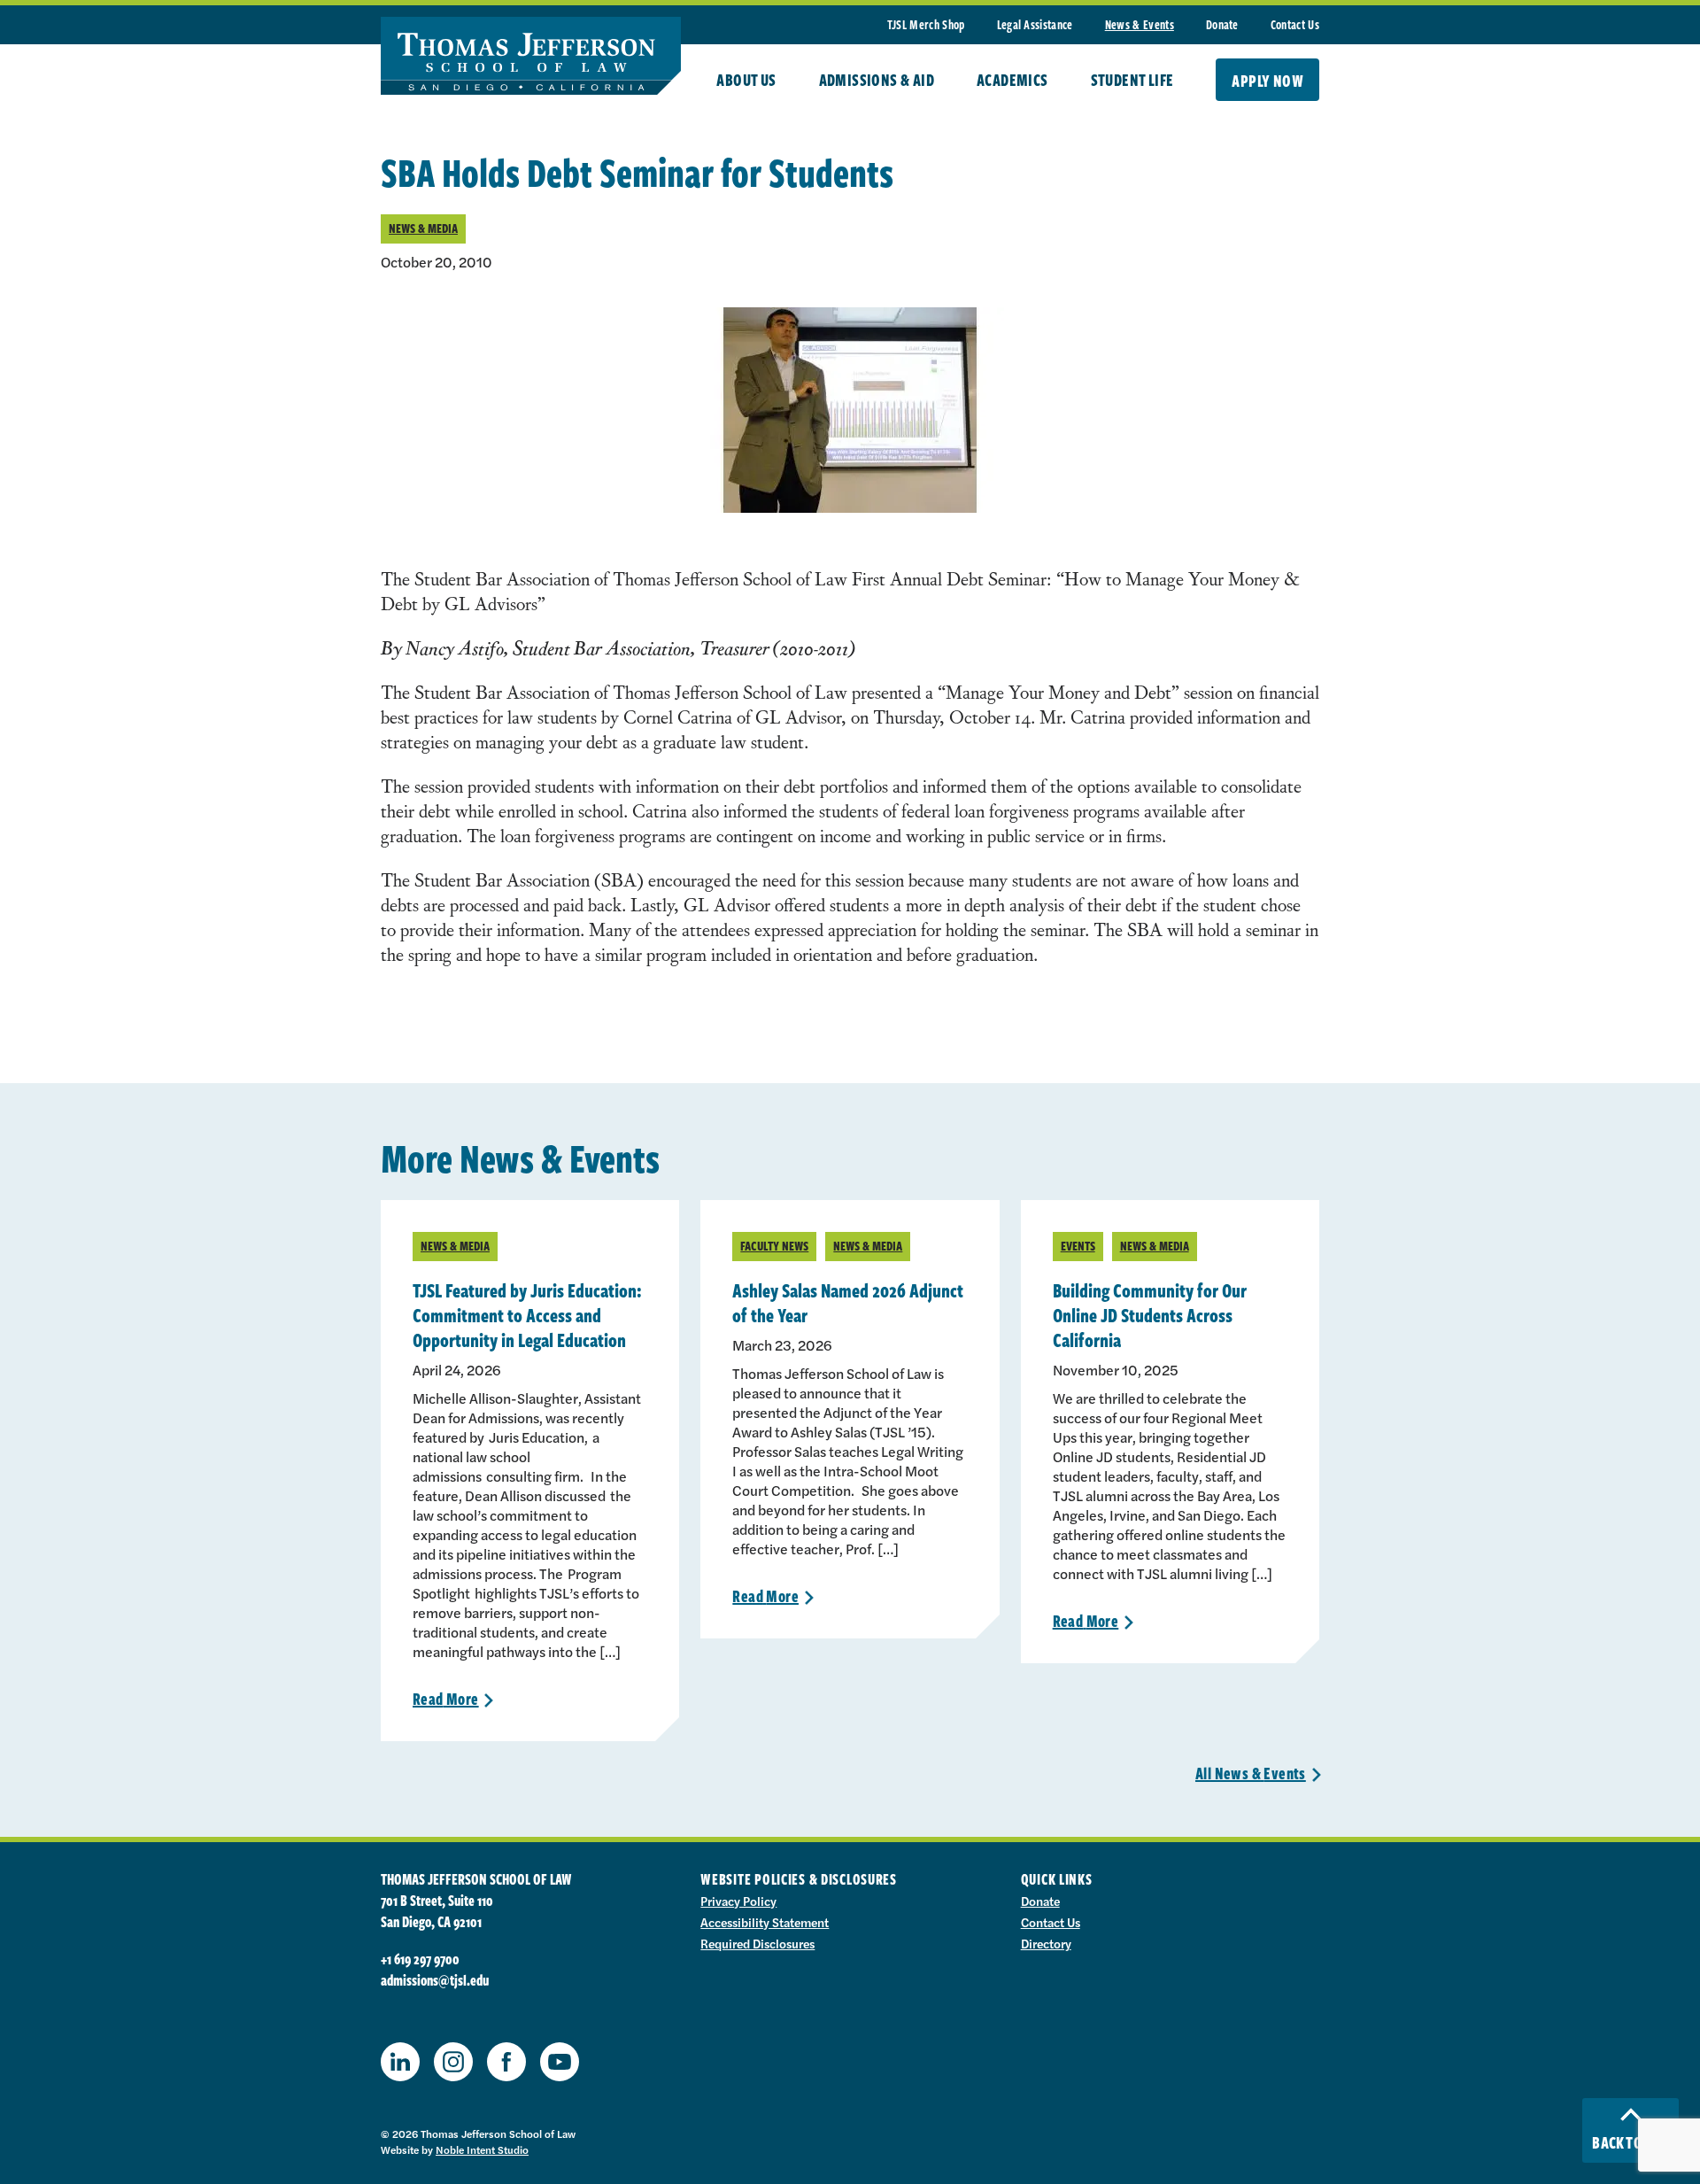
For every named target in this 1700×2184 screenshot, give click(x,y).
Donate (1222, 24)
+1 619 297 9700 (420, 1959)
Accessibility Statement (765, 1922)
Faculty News (774, 1246)
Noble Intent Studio (482, 2149)
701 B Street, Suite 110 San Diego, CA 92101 (437, 1911)
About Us (746, 80)
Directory (1046, 1943)
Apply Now (1267, 81)
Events (1078, 1246)
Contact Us (1295, 24)
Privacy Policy (738, 1901)
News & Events (1140, 24)
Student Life (1132, 80)
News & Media (423, 228)
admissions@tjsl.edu (435, 1980)
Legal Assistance (1035, 24)
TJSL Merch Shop (926, 24)
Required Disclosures (757, 1943)
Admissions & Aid (877, 80)
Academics (1012, 80)
